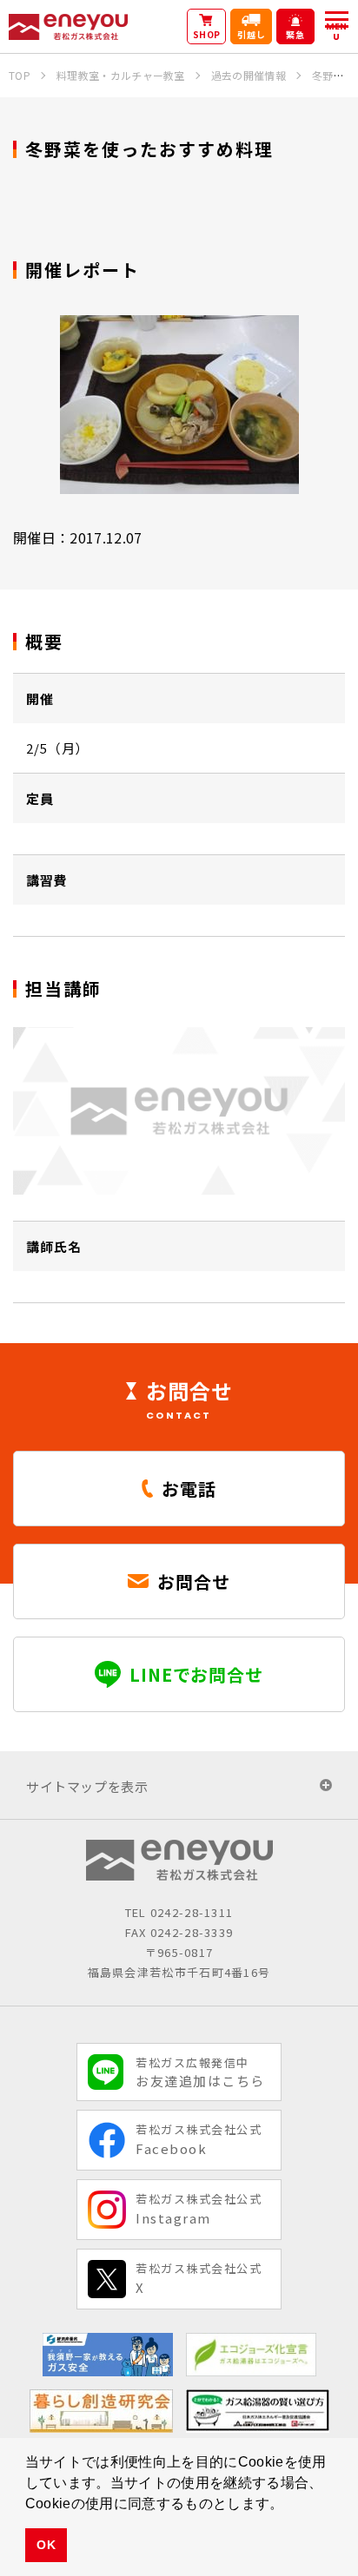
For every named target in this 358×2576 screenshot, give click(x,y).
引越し (252, 34)
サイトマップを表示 (87, 1786)
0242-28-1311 (192, 1912)
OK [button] (46, 2545)
